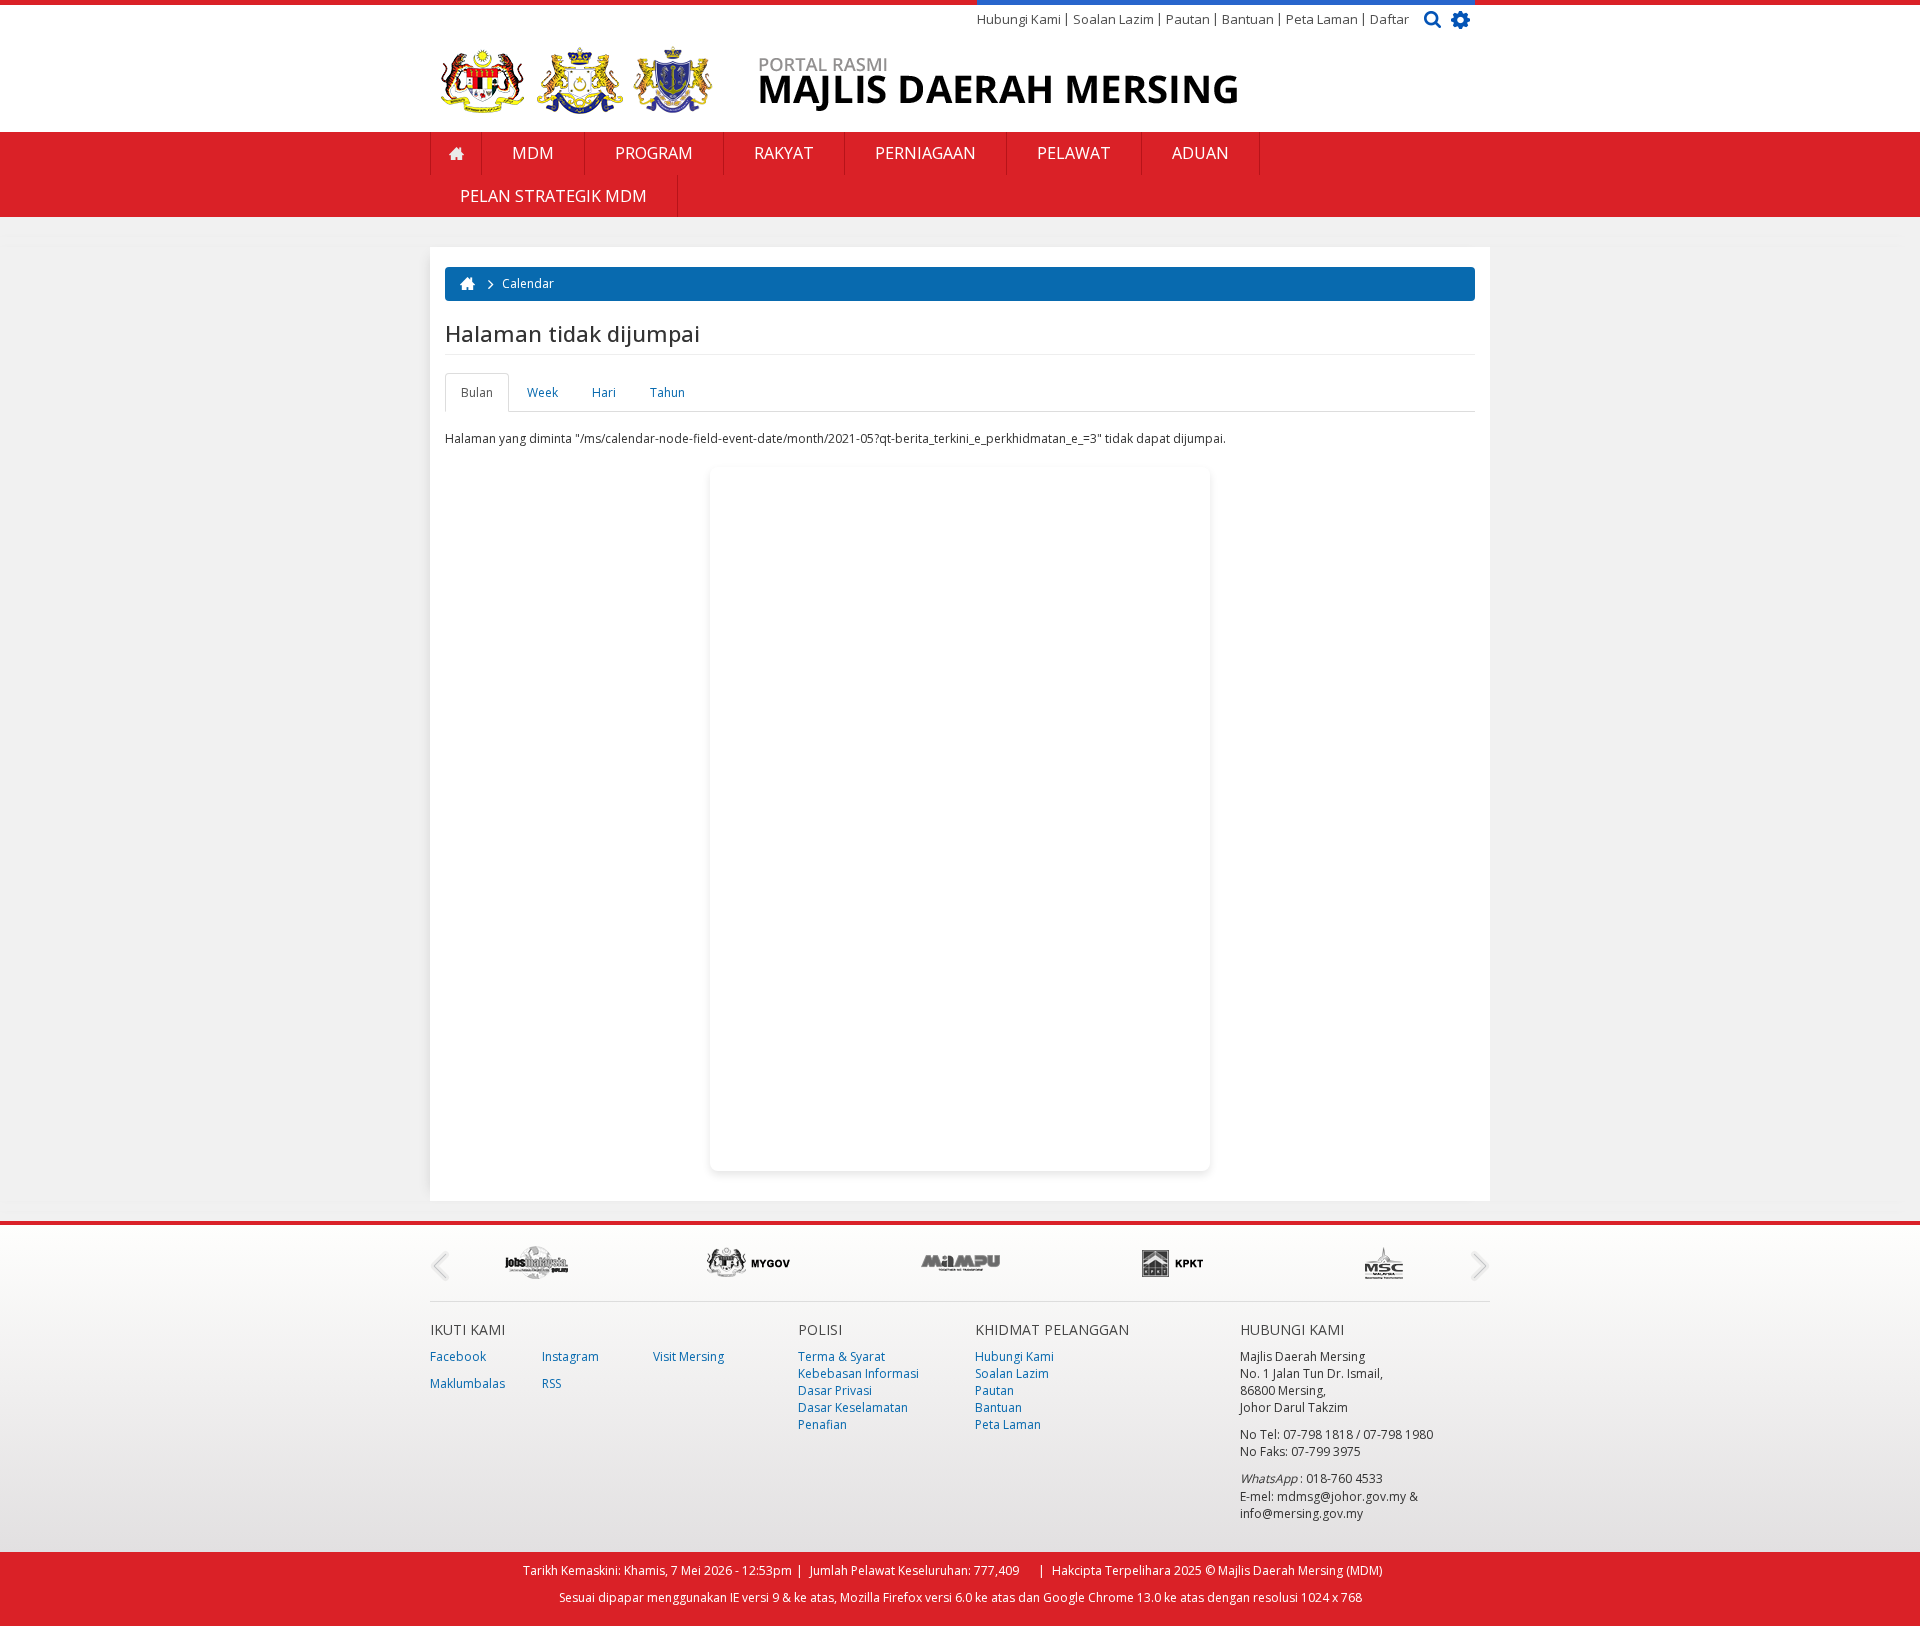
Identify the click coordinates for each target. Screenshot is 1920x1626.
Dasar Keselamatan (853, 1407)
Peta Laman (1322, 19)
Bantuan (1248, 19)
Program (654, 153)
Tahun (667, 392)
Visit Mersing (688, 1356)
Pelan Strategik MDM (553, 196)
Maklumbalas (467, 1383)
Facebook (458, 1356)
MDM (533, 153)
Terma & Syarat (841, 1356)
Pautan (1188, 19)
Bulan (485, 398)
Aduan (1200, 153)
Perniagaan (925, 153)
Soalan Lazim (1113, 19)
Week (542, 392)
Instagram (570, 1356)
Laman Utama (456, 153)
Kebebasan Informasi (858, 1373)
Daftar (1389, 19)
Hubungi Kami (1019, 19)
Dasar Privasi (835, 1390)
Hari (604, 392)
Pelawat (1074, 153)
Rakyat (784, 153)
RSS (551, 1383)
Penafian (822, 1424)
